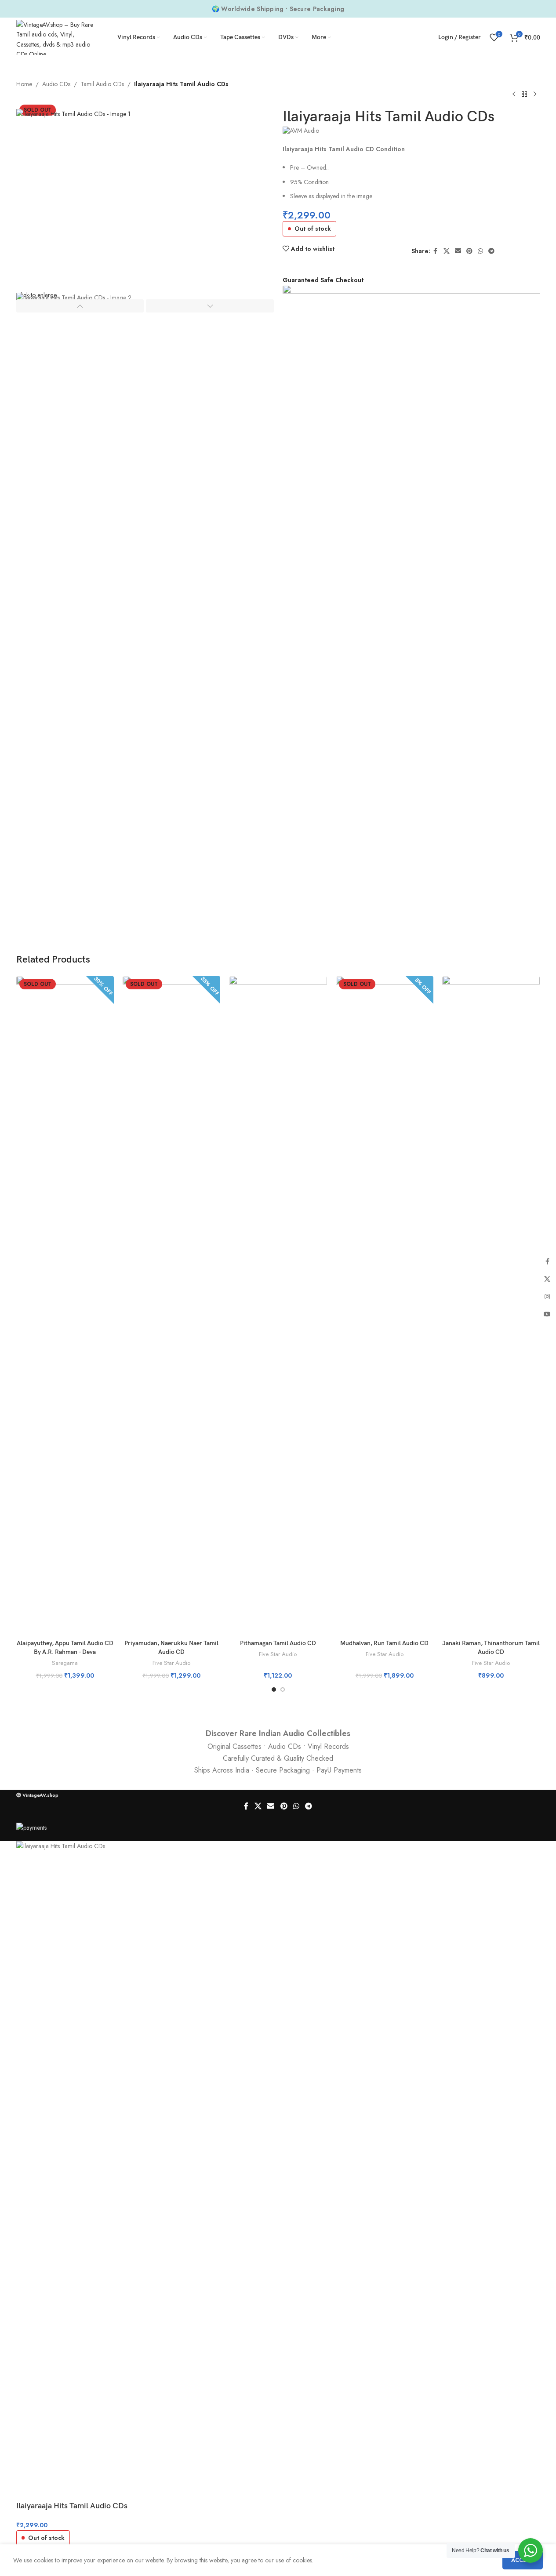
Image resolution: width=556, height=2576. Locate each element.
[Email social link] (458, 251)
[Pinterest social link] (469, 251)
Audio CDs (56, 84)
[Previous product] (514, 94)
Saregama (65, 1663)
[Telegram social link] (491, 251)
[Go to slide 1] (274, 1689)
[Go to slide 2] (283, 1689)
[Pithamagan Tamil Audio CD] (278, 1305)
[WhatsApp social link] (480, 251)
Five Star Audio (171, 1663)
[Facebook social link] (436, 251)
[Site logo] (56, 36)
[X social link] (447, 251)
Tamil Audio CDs (102, 84)
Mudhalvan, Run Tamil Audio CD (384, 1643)
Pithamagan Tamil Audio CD (278, 1643)
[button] (80, 306)
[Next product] (535, 94)
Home (24, 84)
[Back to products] (524, 94)
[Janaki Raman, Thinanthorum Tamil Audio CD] (491, 1305)
